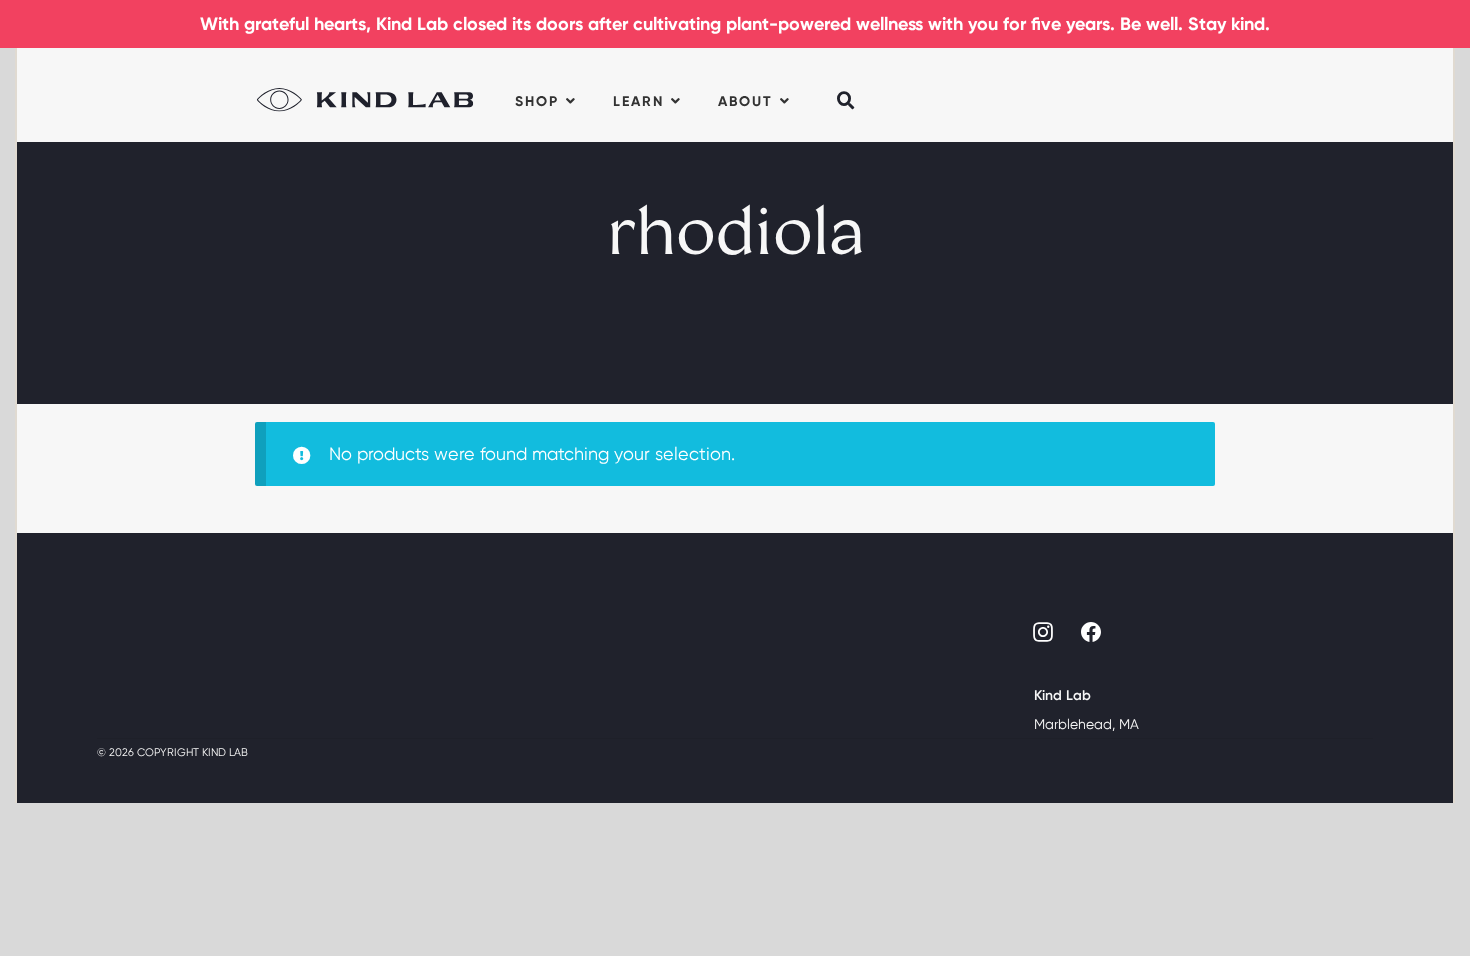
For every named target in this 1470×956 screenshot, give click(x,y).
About (745, 101)
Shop (537, 101)
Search (847, 87)
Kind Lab (365, 95)
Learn (638, 101)
